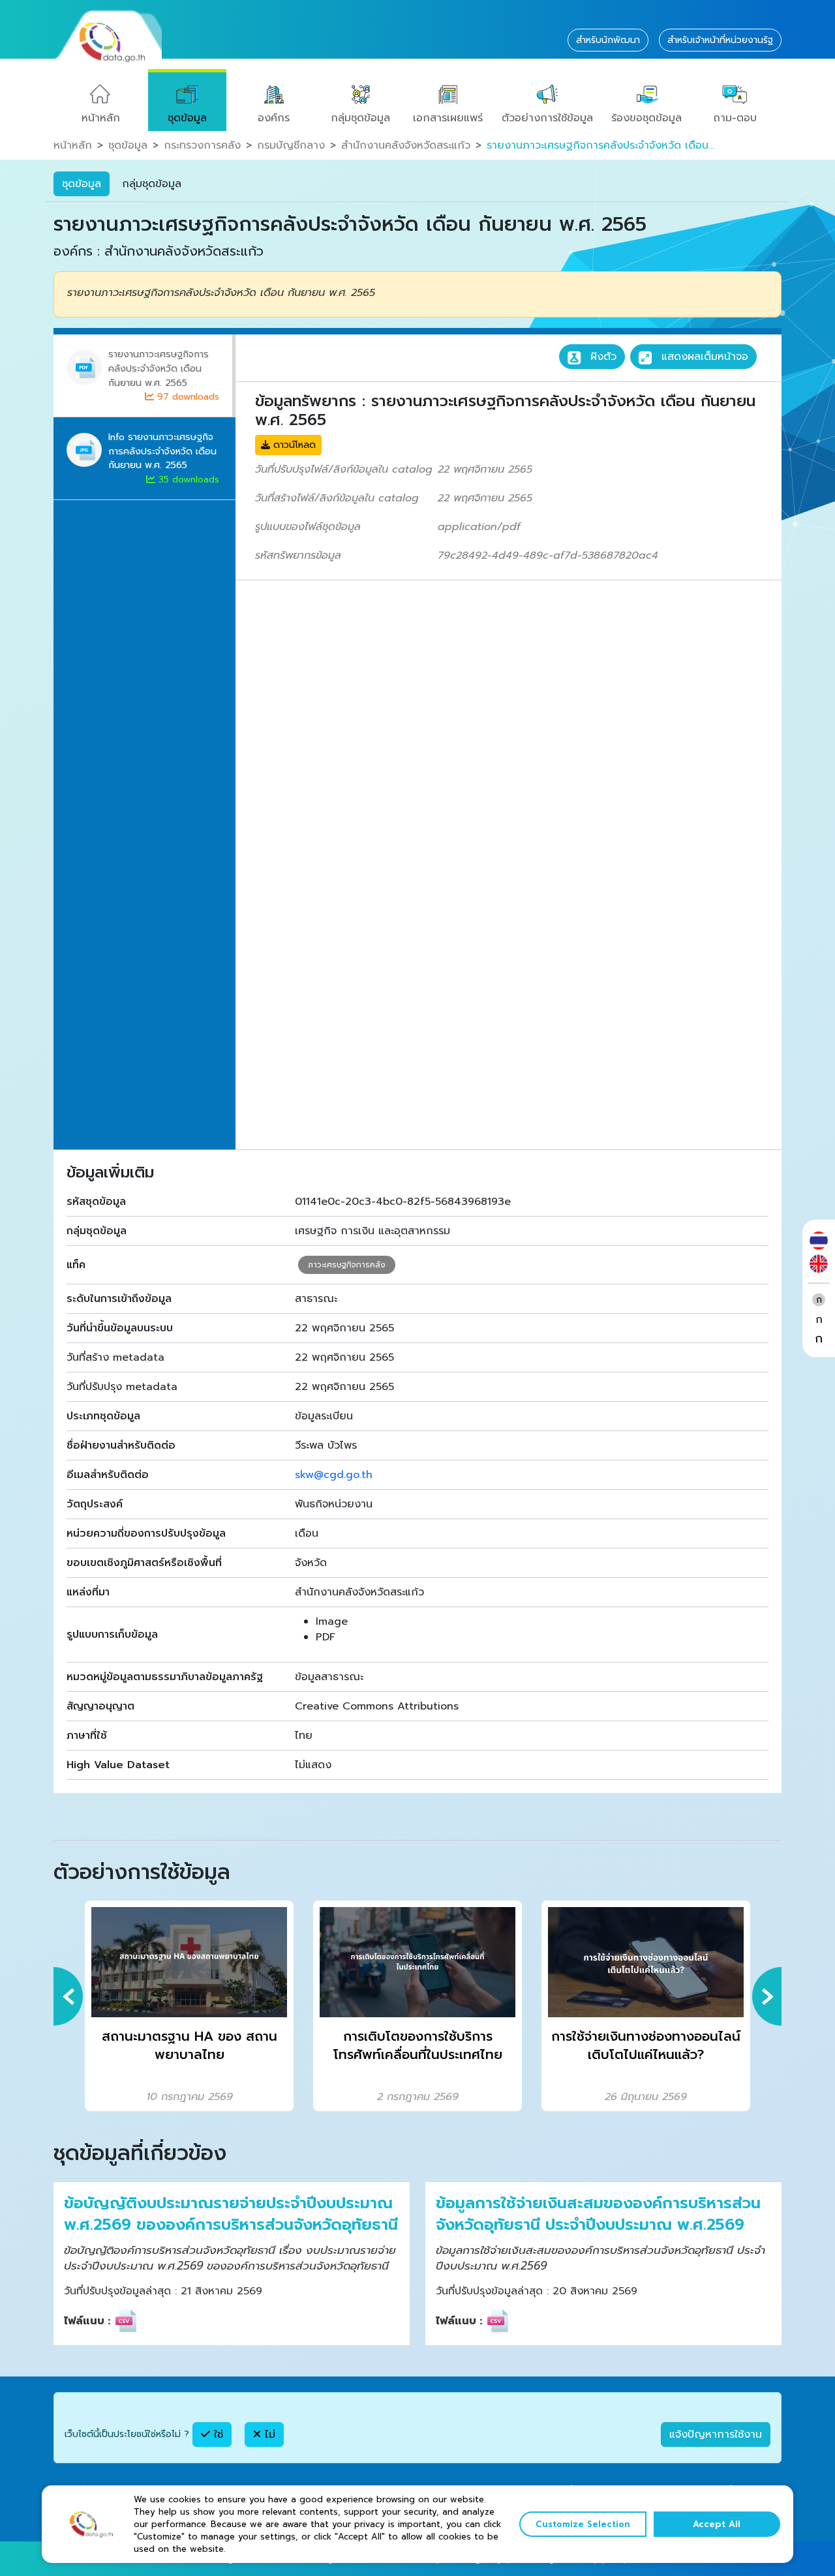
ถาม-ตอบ (735, 118)
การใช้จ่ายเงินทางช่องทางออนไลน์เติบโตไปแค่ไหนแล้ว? (646, 2046)
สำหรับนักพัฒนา (608, 40)
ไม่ (268, 2435)
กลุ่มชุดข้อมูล (360, 118)
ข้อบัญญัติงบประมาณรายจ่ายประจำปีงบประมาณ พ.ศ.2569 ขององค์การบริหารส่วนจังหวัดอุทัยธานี (231, 2214)
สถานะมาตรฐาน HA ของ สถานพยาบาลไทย (190, 2046)
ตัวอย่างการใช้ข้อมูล (547, 118)
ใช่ (217, 2435)
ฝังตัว (601, 357)
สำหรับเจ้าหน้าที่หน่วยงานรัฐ (720, 40)
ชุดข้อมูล (187, 118)
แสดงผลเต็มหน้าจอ (703, 357)
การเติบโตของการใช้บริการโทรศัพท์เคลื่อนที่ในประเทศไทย (418, 2046)
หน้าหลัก (101, 118)
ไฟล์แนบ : (87, 2321)
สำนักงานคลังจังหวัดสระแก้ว (406, 145)
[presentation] (68, 1996)
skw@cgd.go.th (334, 1475)
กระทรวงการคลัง (202, 145)
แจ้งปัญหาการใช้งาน (716, 2435)
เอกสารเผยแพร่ (448, 118)
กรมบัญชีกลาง (291, 145)
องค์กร (274, 118)
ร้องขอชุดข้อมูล (646, 118)
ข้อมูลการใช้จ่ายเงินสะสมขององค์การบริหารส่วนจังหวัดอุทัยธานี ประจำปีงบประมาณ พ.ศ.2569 (598, 2214)
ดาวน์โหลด (293, 445)
